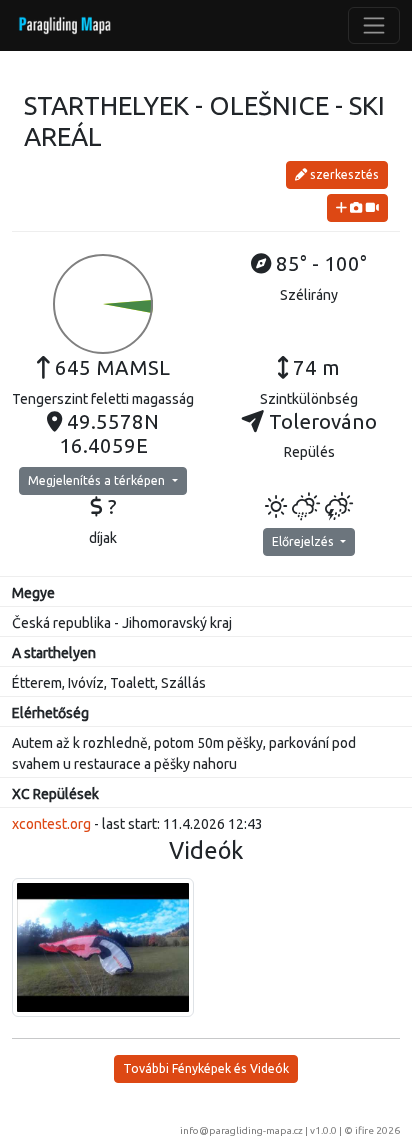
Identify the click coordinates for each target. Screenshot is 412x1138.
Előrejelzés (304, 541)
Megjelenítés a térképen (98, 480)
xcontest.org (51, 824)
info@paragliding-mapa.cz (241, 1130)
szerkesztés (343, 174)
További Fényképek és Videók (206, 1068)
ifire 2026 (377, 1130)
